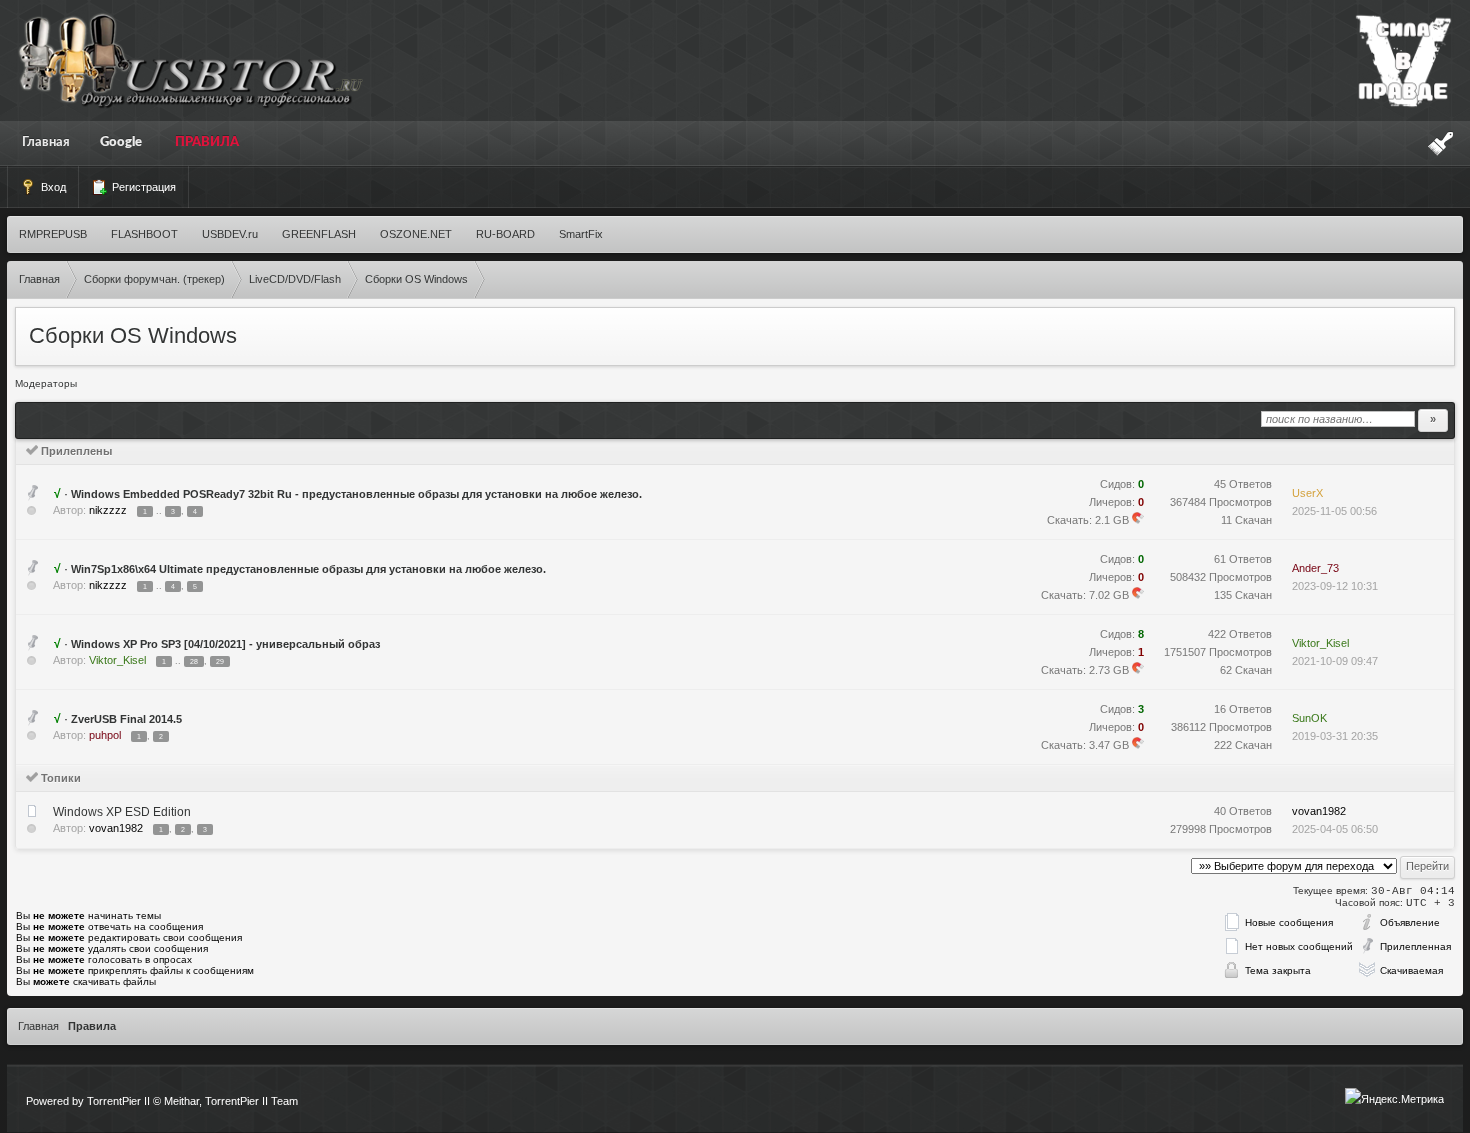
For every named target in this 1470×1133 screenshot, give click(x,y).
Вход (52, 187)
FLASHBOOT (144, 234)
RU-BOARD (505, 234)
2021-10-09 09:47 (1335, 661)
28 (194, 661)
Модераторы (46, 383)
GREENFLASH (319, 234)
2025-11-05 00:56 (1334, 511)
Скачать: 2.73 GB (1085, 670)
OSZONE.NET (416, 234)
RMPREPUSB (53, 234)
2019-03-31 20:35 (1335, 736)
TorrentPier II (118, 1101)
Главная (46, 142)
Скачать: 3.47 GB (1085, 745)
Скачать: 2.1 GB (1088, 520)
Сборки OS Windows (133, 335)
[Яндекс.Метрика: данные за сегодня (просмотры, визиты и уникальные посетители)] (1394, 1099)
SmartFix (581, 234)
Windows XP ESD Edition (122, 812)
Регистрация (142, 187)
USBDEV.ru (230, 234)
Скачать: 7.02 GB (1085, 595)
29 (220, 661)
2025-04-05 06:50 (1335, 829)
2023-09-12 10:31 (1335, 586)
